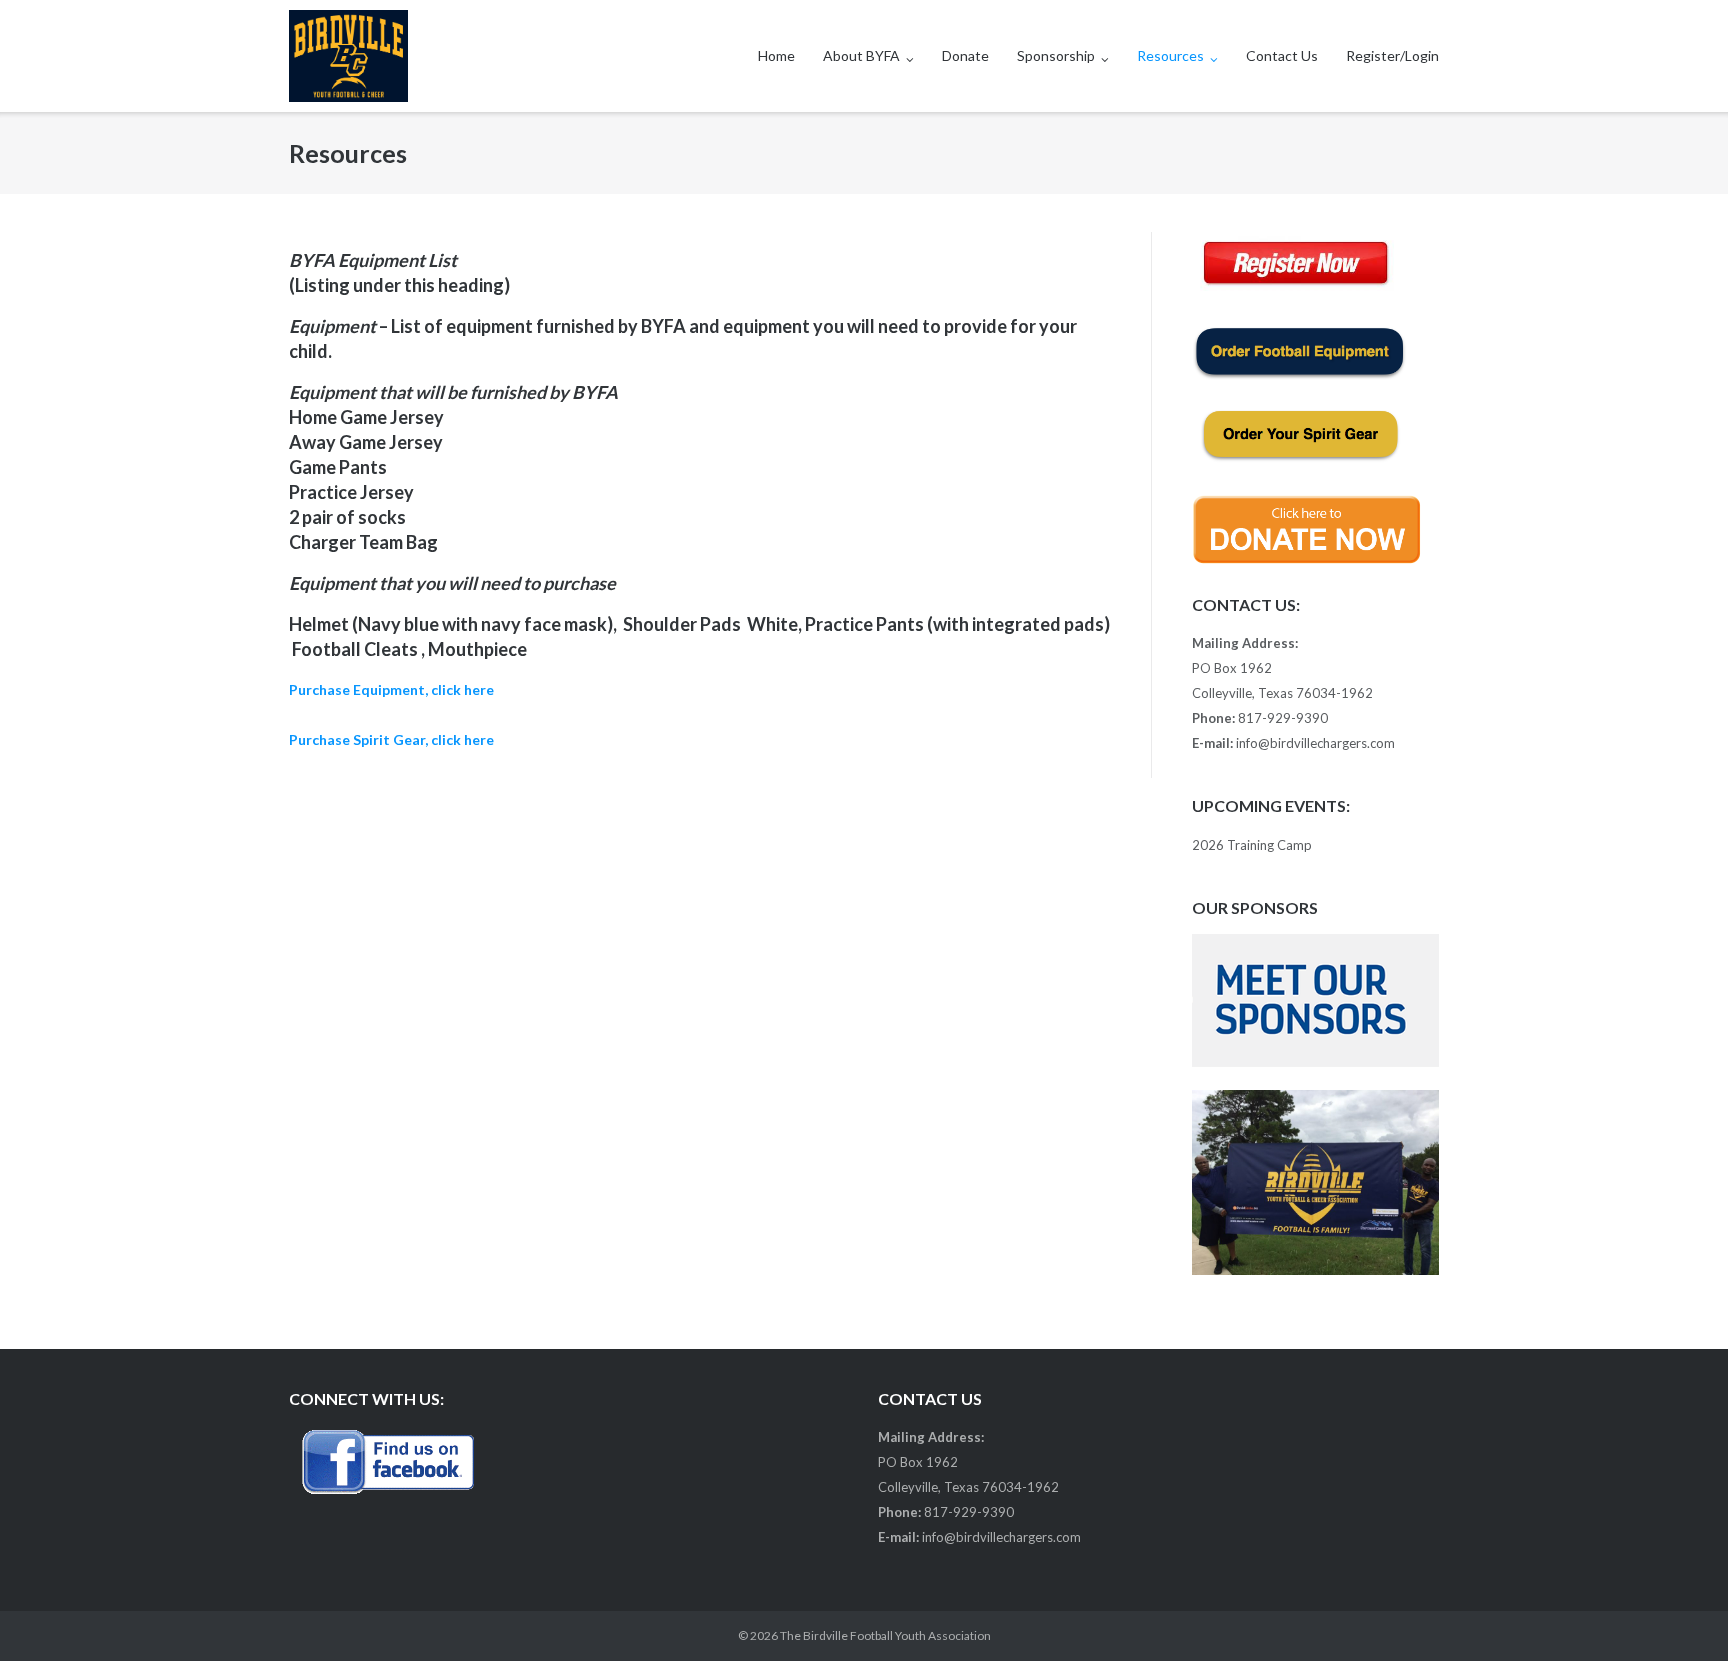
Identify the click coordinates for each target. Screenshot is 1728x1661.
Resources (1170, 55)
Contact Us (1282, 55)
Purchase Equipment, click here (391, 689)
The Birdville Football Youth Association (885, 1635)
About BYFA (861, 55)
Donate (965, 55)
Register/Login (1392, 55)
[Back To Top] (1678, 1613)
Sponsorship (1056, 55)
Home (776, 55)
